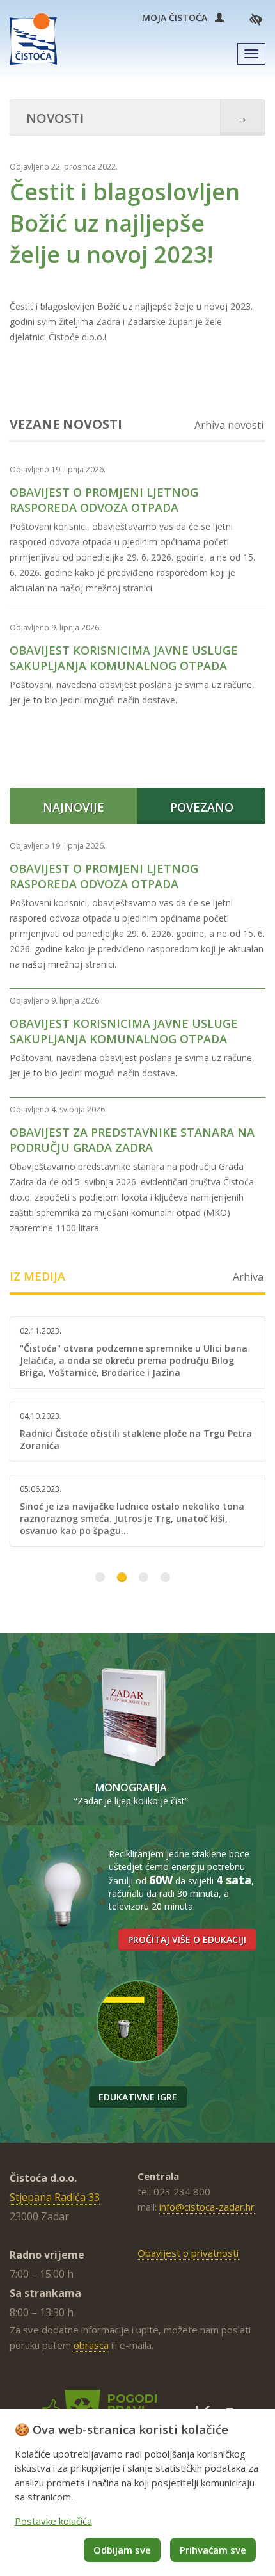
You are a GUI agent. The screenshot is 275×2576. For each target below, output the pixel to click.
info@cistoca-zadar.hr (207, 2207)
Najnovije (74, 807)
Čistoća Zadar (33, 39)
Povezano (202, 807)
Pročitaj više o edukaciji (187, 1940)
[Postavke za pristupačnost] (256, 19)
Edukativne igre (138, 2097)
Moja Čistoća (178, 18)
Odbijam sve (122, 2550)
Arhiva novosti (229, 425)
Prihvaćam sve (213, 2550)
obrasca (91, 2345)
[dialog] (137, 2492)
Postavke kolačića (53, 2521)
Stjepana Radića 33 (55, 2197)
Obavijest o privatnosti (188, 2253)
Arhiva (248, 1277)
